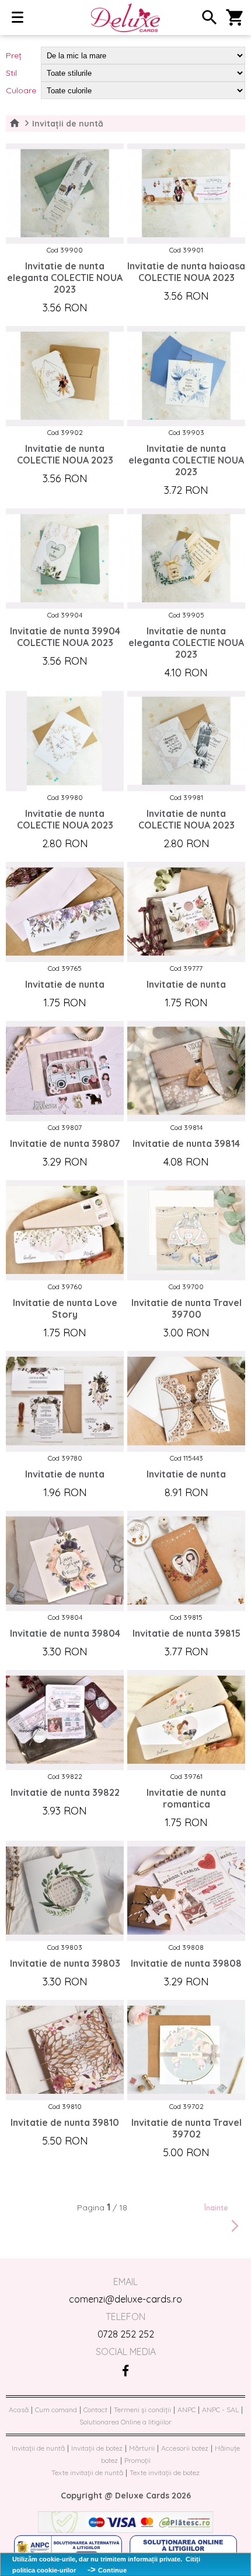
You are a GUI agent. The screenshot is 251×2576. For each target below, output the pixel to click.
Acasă (19, 2410)
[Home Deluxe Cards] (126, 18)
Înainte (216, 2208)
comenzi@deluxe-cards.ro (125, 2299)
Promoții (137, 2460)
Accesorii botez (185, 2448)
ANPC (186, 2410)
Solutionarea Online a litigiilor (125, 2422)
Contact (95, 2410)
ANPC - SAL (220, 2410)
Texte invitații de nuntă (87, 2473)
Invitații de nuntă (38, 2448)
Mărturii (142, 2448)
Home (15, 124)
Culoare (21, 90)
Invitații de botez (97, 2448)
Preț (14, 55)
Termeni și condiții (142, 2410)
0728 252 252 (126, 2334)
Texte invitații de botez (165, 2473)
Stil (11, 73)
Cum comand (56, 2410)
